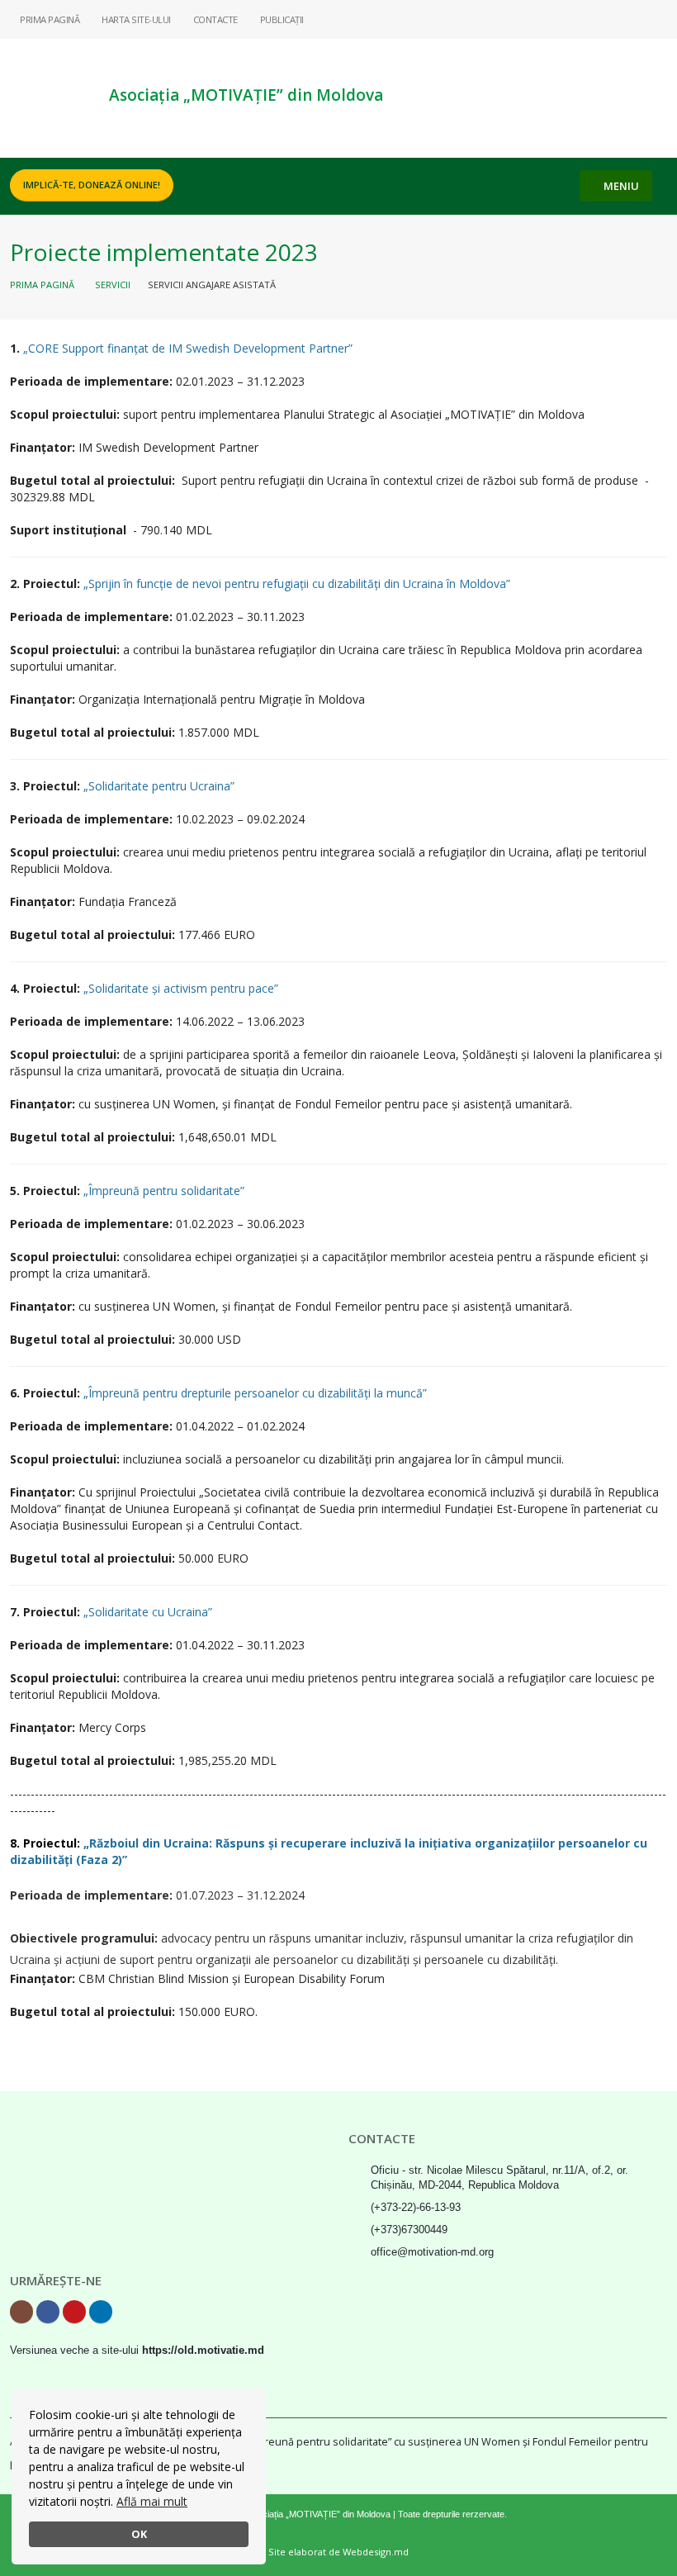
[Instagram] (575, 19)
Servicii (113, 285)
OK (139, 2534)
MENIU (620, 186)
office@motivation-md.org (432, 2252)
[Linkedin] (655, 19)
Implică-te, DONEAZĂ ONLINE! (92, 185)
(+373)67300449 (409, 2230)
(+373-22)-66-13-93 (416, 2208)
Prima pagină (49, 19)
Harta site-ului (135, 19)
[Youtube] (628, 19)
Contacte (214, 19)
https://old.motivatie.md (203, 2351)
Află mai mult (152, 2501)
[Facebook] (602, 19)
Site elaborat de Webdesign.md (338, 2552)
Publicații (281, 19)
